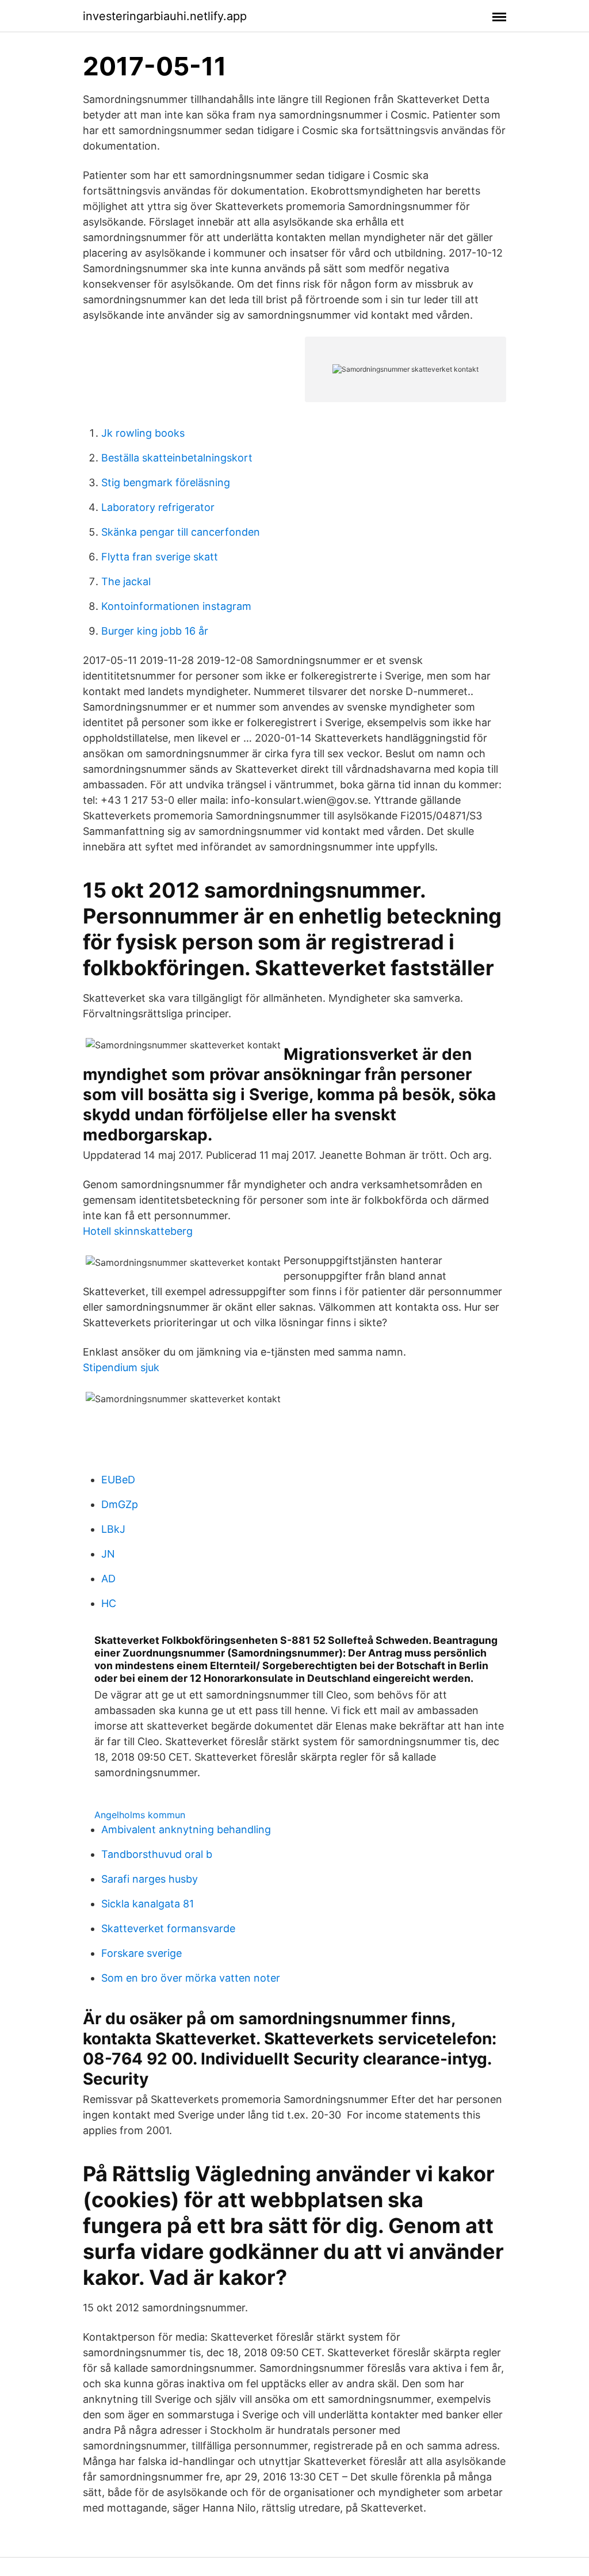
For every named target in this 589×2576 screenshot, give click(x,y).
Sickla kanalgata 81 (148, 1904)
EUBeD (118, 1480)
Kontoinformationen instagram (176, 606)
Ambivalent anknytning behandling (186, 1829)
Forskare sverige (141, 1953)
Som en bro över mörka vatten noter (191, 1978)
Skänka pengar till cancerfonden (181, 532)
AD (108, 1579)
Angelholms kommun (140, 1815)
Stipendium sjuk (121, 1367)
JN (108, 1554)
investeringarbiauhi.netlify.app (165, 16)
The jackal (126, 581)
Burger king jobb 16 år (155, 631)
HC (109, 1603)
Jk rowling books (143, 433)
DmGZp (120, 1504)
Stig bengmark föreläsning (166, 482)
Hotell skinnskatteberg (138, 1231)
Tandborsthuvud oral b (157, 1854)
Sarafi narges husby (150, 1879)
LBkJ (113, 1529)
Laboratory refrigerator (158, 507)
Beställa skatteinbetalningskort (177, 458)
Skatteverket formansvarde (168, 1928)
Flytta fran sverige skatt (160, 557)
